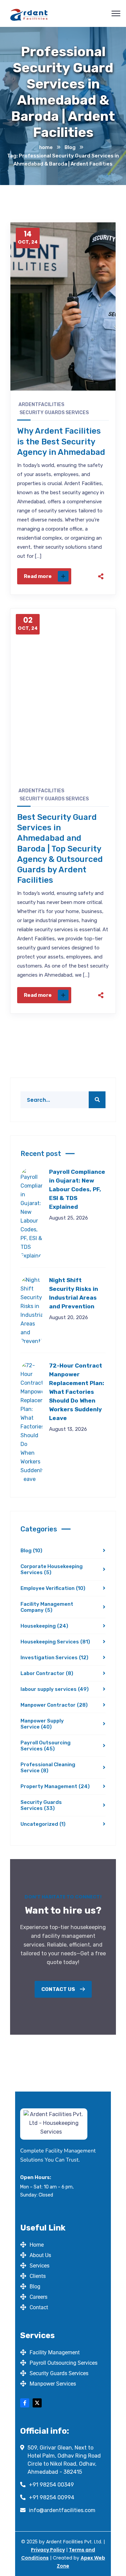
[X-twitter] (37, 2403)
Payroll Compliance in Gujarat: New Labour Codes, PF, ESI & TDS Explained (77, 1189)
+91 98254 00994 (52, 2497)
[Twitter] (101, 533)
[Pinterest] (101, 550)
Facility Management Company (47, 1607)
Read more (38, 576)
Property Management (55, 1786)
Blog (70, 147)
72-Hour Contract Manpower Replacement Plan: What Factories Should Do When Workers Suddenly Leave (77, 1392)
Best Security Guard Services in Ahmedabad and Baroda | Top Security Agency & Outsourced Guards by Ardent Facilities (60, 849)
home (46, 147)
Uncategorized (43, 1824)
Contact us (59, 1989)
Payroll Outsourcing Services (46, 1746)
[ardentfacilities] (29, 14)
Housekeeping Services (55, 1642)
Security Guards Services (54, 413)
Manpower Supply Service (42, 1724)
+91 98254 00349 (51, 2485)
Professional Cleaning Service (48, 1768)
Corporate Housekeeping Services (52, 1569)
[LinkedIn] (101, 567)
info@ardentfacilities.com (62, 2510)
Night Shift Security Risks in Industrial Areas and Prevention (74, 1293)
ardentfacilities (41, 405)
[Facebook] (101, 516)
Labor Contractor (47, 1673)
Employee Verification (53, 1588)
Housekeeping (44, 1626)
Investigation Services (54, 1658)
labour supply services (55, 1689)
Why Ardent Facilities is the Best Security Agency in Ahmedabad (61, 441)
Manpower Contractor (54, 1705)
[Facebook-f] (25, 2403)
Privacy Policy (48, 2550)
